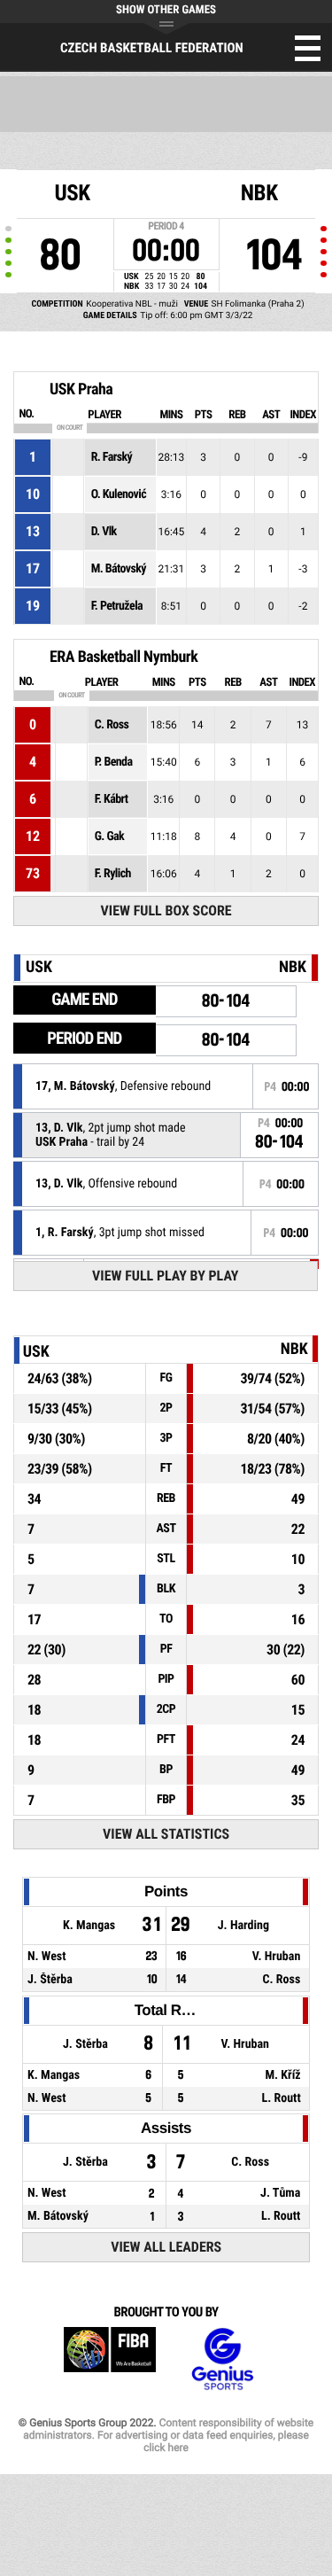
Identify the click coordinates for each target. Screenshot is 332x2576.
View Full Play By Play (165, 1276)
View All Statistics (166, 1834)
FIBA (110, 2359)
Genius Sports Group (222, 2359)
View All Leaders (166, 2247)
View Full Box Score (166, 911)
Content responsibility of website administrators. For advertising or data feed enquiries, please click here (168, 2435)
